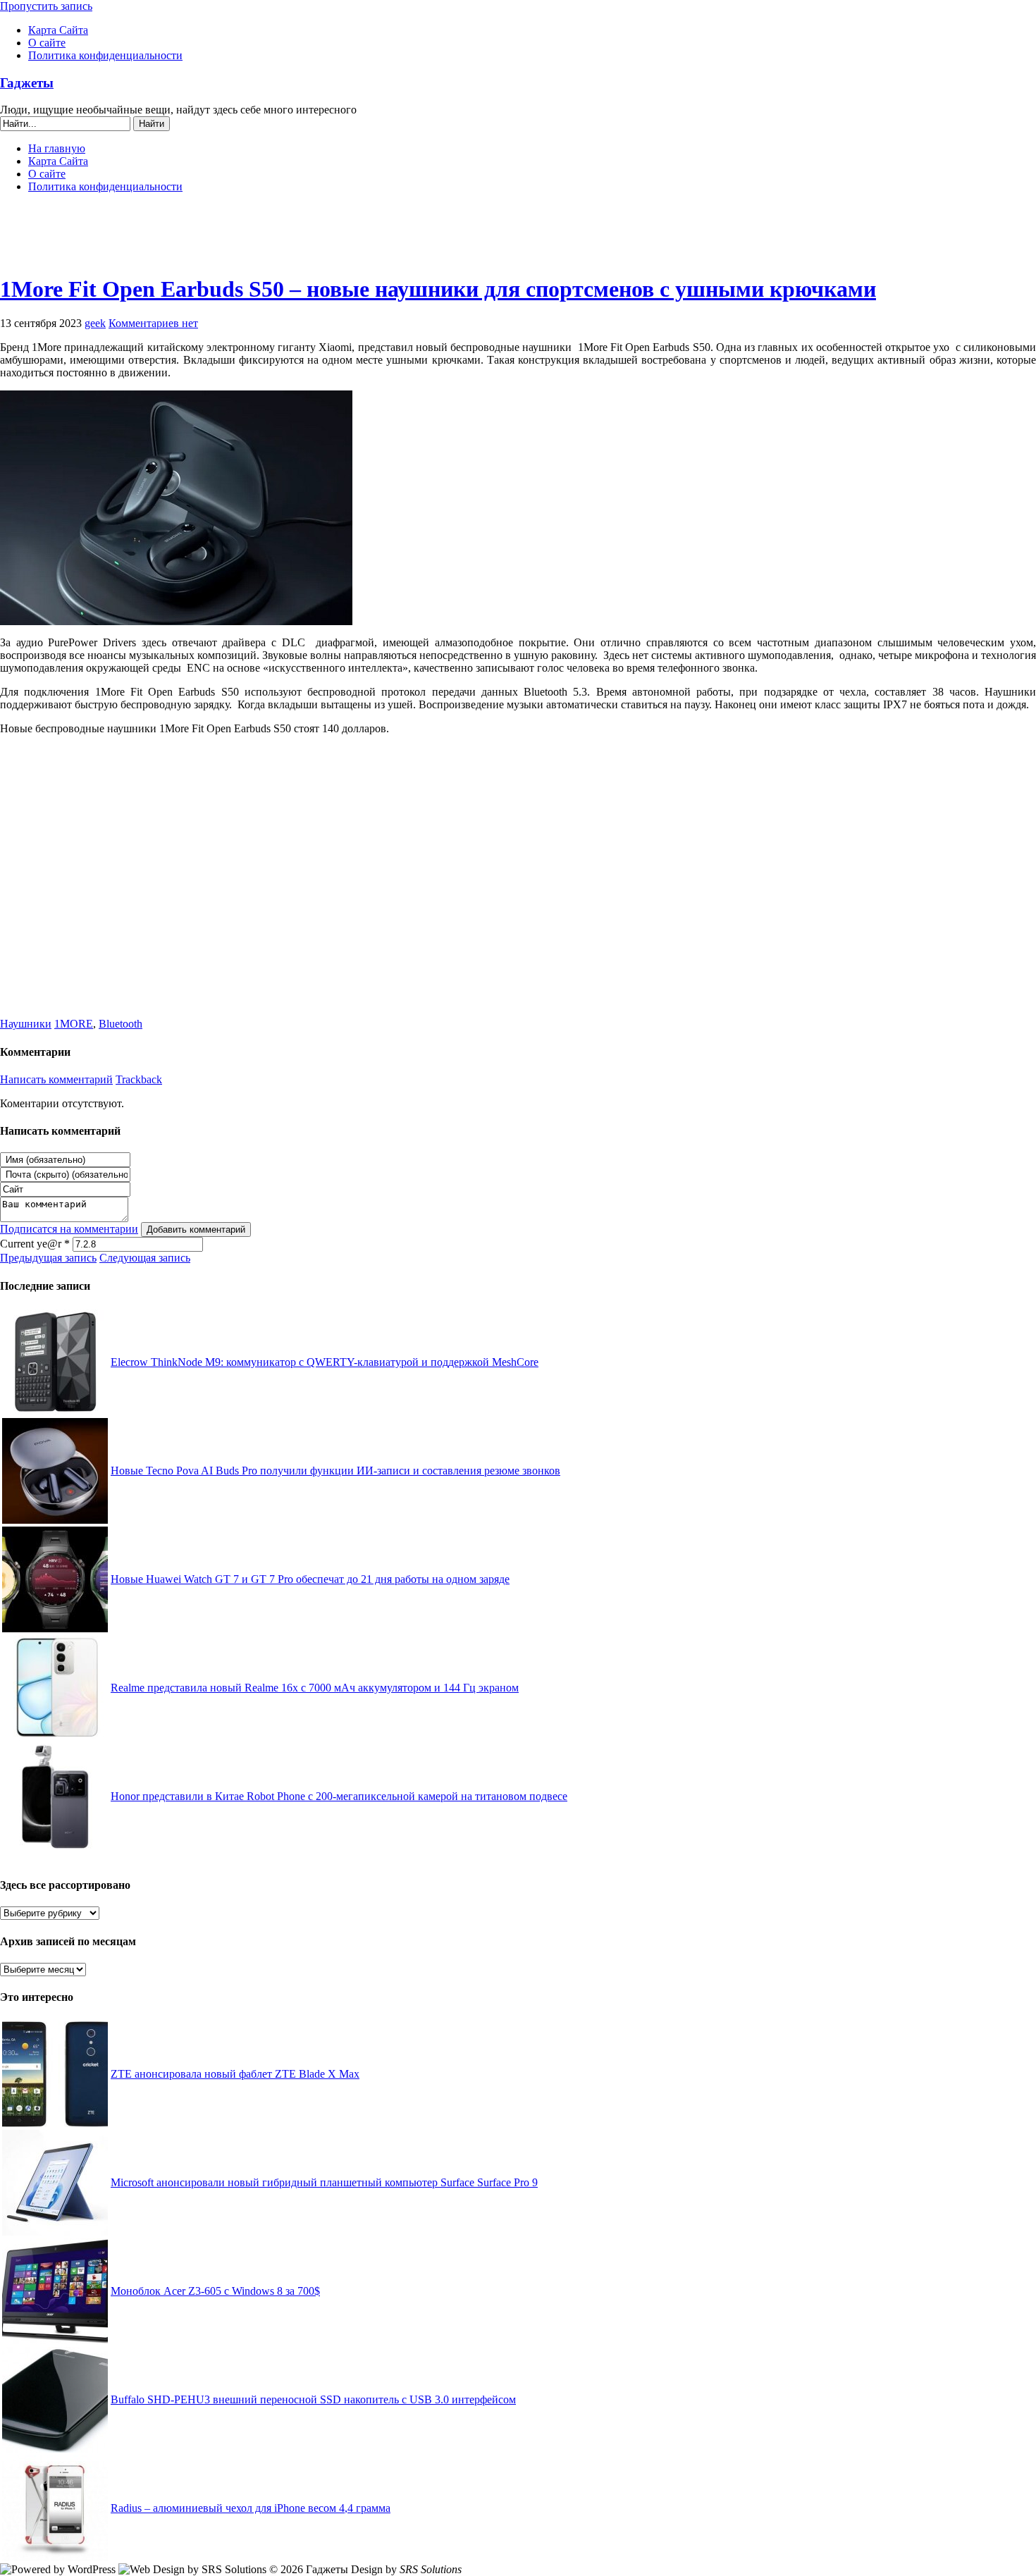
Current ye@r (35, 1244)
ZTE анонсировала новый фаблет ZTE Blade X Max (235, 2074)
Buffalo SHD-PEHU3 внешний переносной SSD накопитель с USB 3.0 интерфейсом (313, 2399)
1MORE (74, 1024)
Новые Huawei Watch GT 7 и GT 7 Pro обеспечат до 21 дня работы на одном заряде (310, 1579)
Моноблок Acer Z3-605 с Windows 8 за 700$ (215, 2291)
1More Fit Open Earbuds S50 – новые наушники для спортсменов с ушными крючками (438, 289)
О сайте (47, 43)
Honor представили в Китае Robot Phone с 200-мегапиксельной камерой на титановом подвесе (339, 1796)
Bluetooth (121, 1024)
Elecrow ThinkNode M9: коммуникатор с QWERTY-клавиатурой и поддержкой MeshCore (325, 1362)
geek (95, 323)
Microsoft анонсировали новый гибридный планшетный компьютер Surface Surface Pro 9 (324, 2182)
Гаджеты (27, 83)
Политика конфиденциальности (105, 55)
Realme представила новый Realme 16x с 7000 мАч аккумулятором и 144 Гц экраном (315, 1688)
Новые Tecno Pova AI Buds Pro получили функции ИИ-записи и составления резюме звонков (335, 1471)
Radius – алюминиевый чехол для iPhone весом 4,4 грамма (251, 2508)
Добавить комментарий (196, 1230)
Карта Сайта (58, 30)
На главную (57, 148)
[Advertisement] (518, 240)
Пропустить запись (46, 6)
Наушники (26, 1024)
